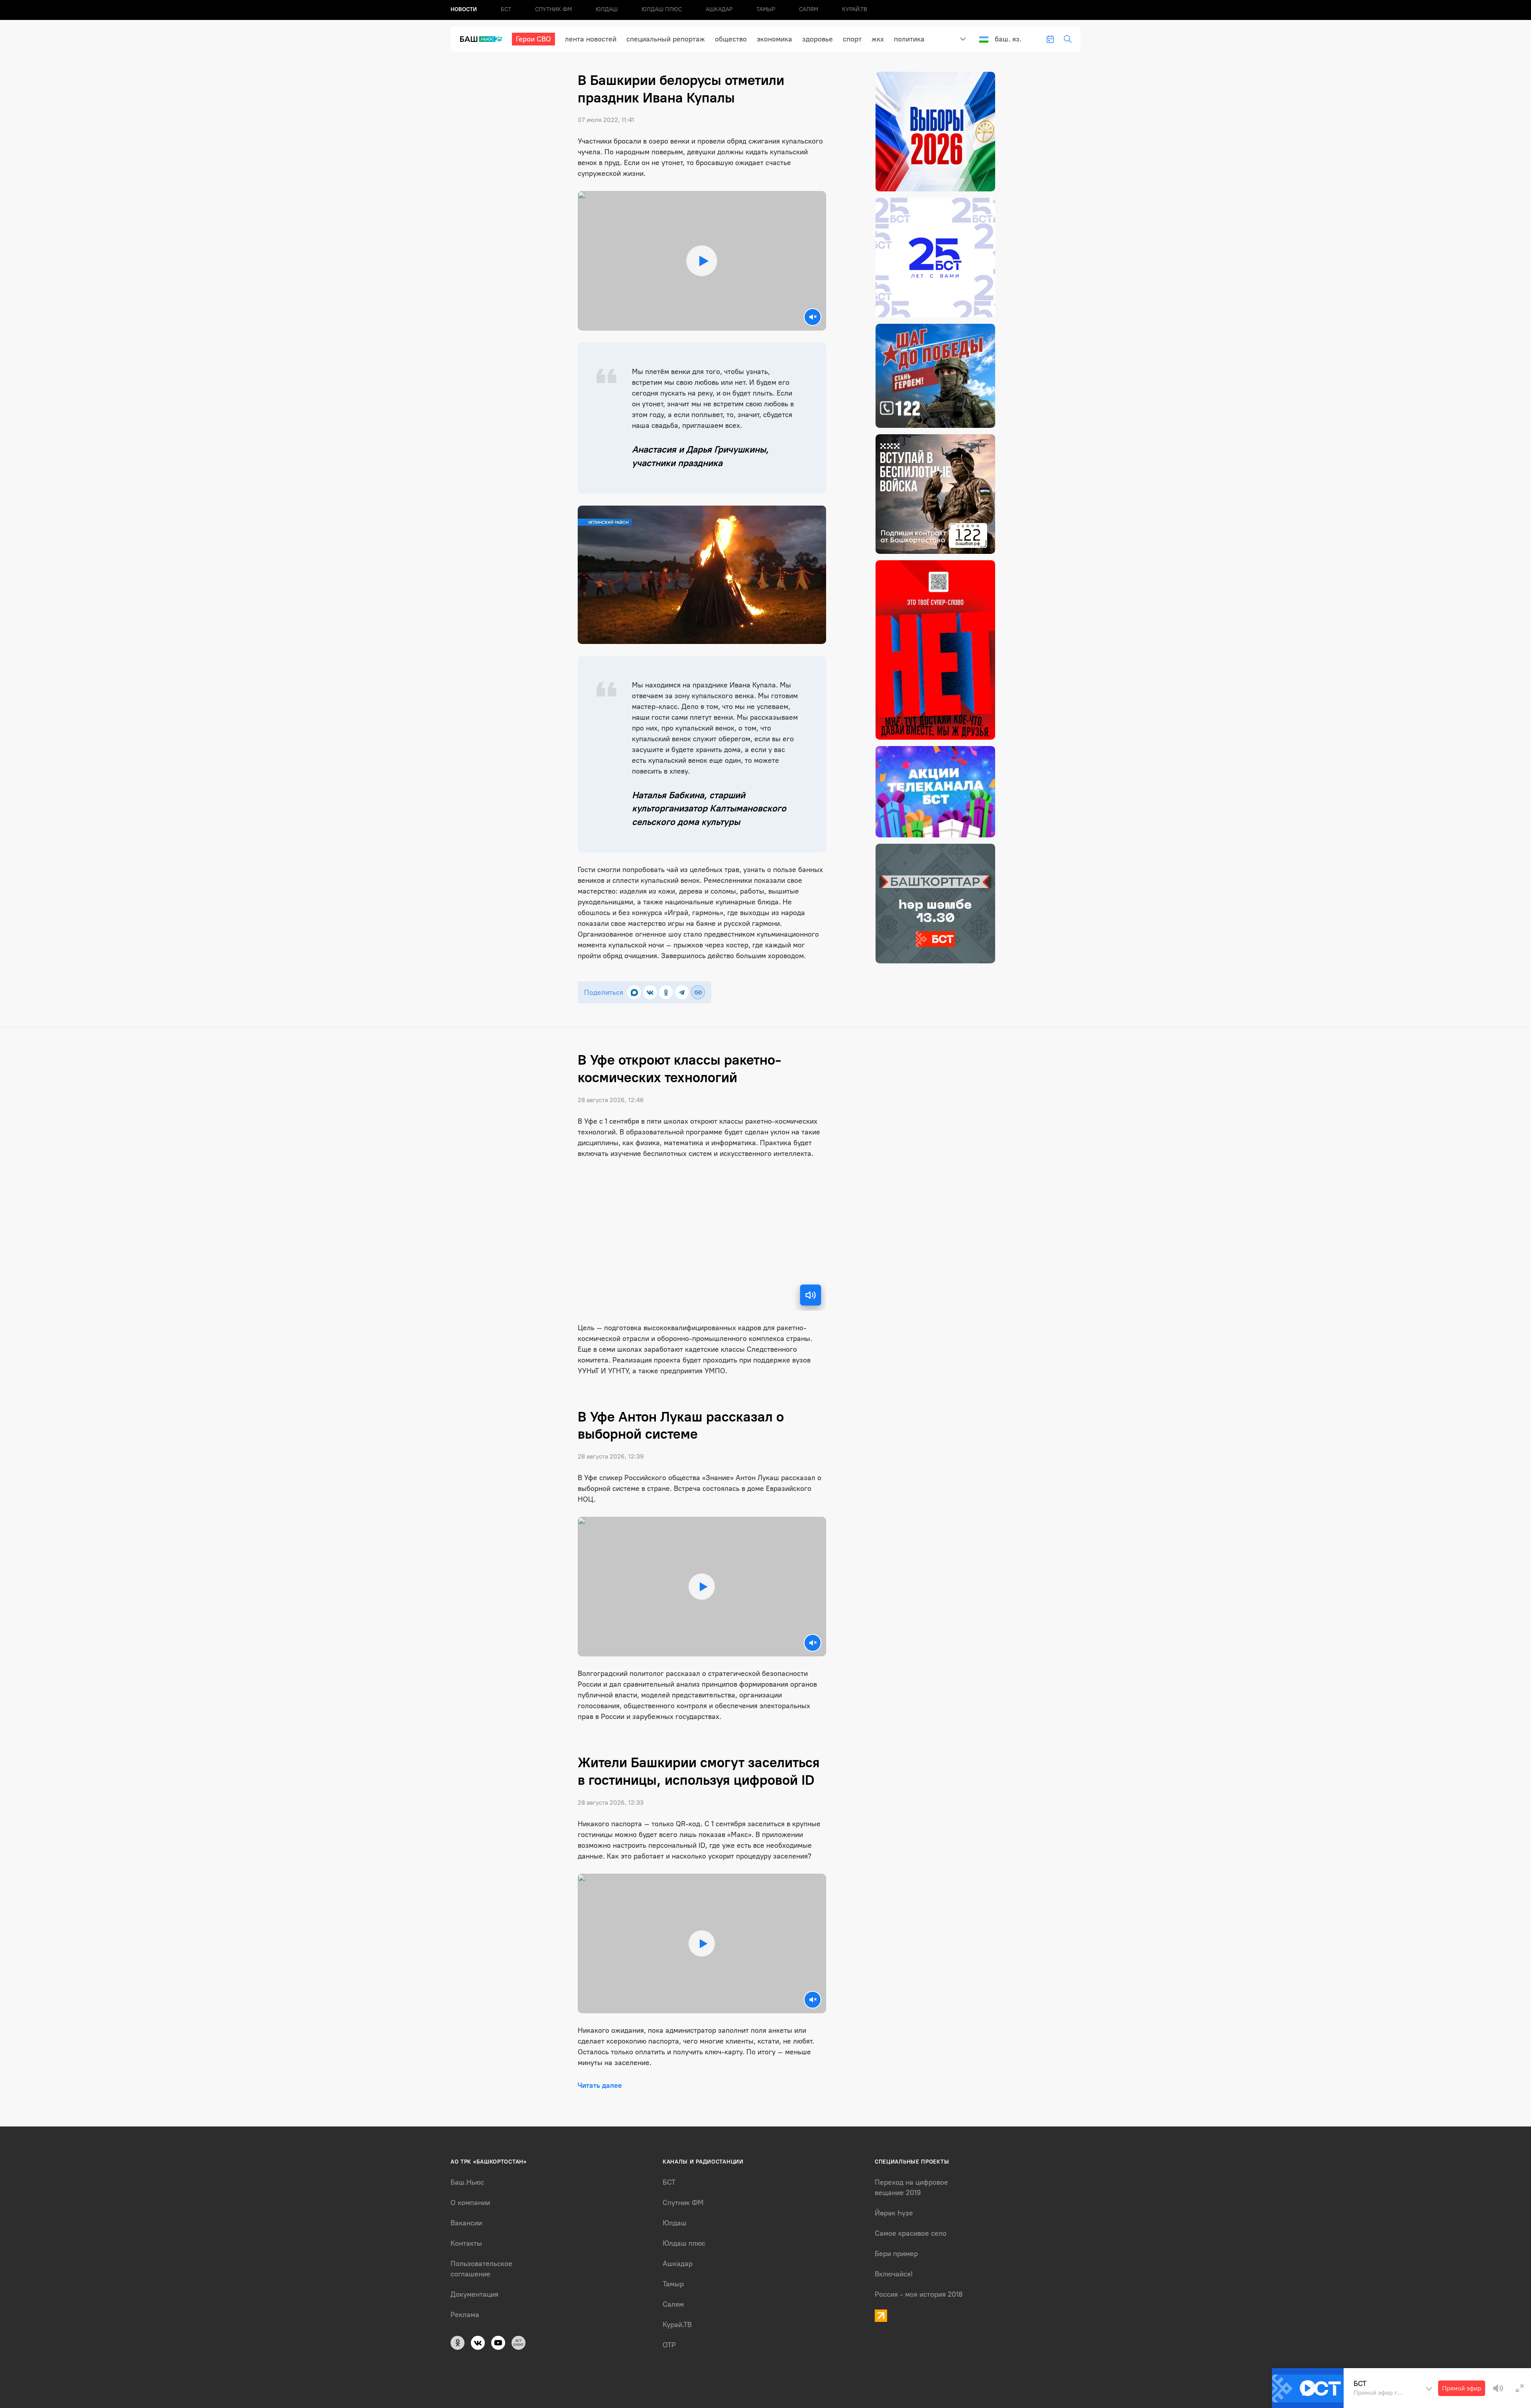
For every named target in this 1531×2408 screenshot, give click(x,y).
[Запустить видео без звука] (813, 317)
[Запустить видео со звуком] (702, 261)
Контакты (466, 2243)
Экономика (774, 39)
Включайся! (894, 2274)
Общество (731, 39)
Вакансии (466, 2223)
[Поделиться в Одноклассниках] (666, 992)
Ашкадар (719, 9)
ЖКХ (878, 39)
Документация (474, 2294)
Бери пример (896, 2254)
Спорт (852, 39)
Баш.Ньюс (467, 2182)
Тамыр (766, 9)
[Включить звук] (811, 1295)
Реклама (465, 2315)
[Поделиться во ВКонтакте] (650, 992)
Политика (909, 39)
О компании (470, 2203)
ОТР (669, 2345)
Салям (809, 9)
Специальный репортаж (666, 39)
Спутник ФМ (553, 9)
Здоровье (818, 39)
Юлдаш (607, 9)
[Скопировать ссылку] (698, 992)
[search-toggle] (1068, 39)
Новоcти (464, 9)
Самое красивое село (911, 2233)
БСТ (506, 9)
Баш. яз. (1008, 39)
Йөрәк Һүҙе (894, 2213)
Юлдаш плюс (662, 9)
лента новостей (591, 39)
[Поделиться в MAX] (634, 992)
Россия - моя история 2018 (919, 2294)
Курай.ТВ (855, 9)
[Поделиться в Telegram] (682, 992)
